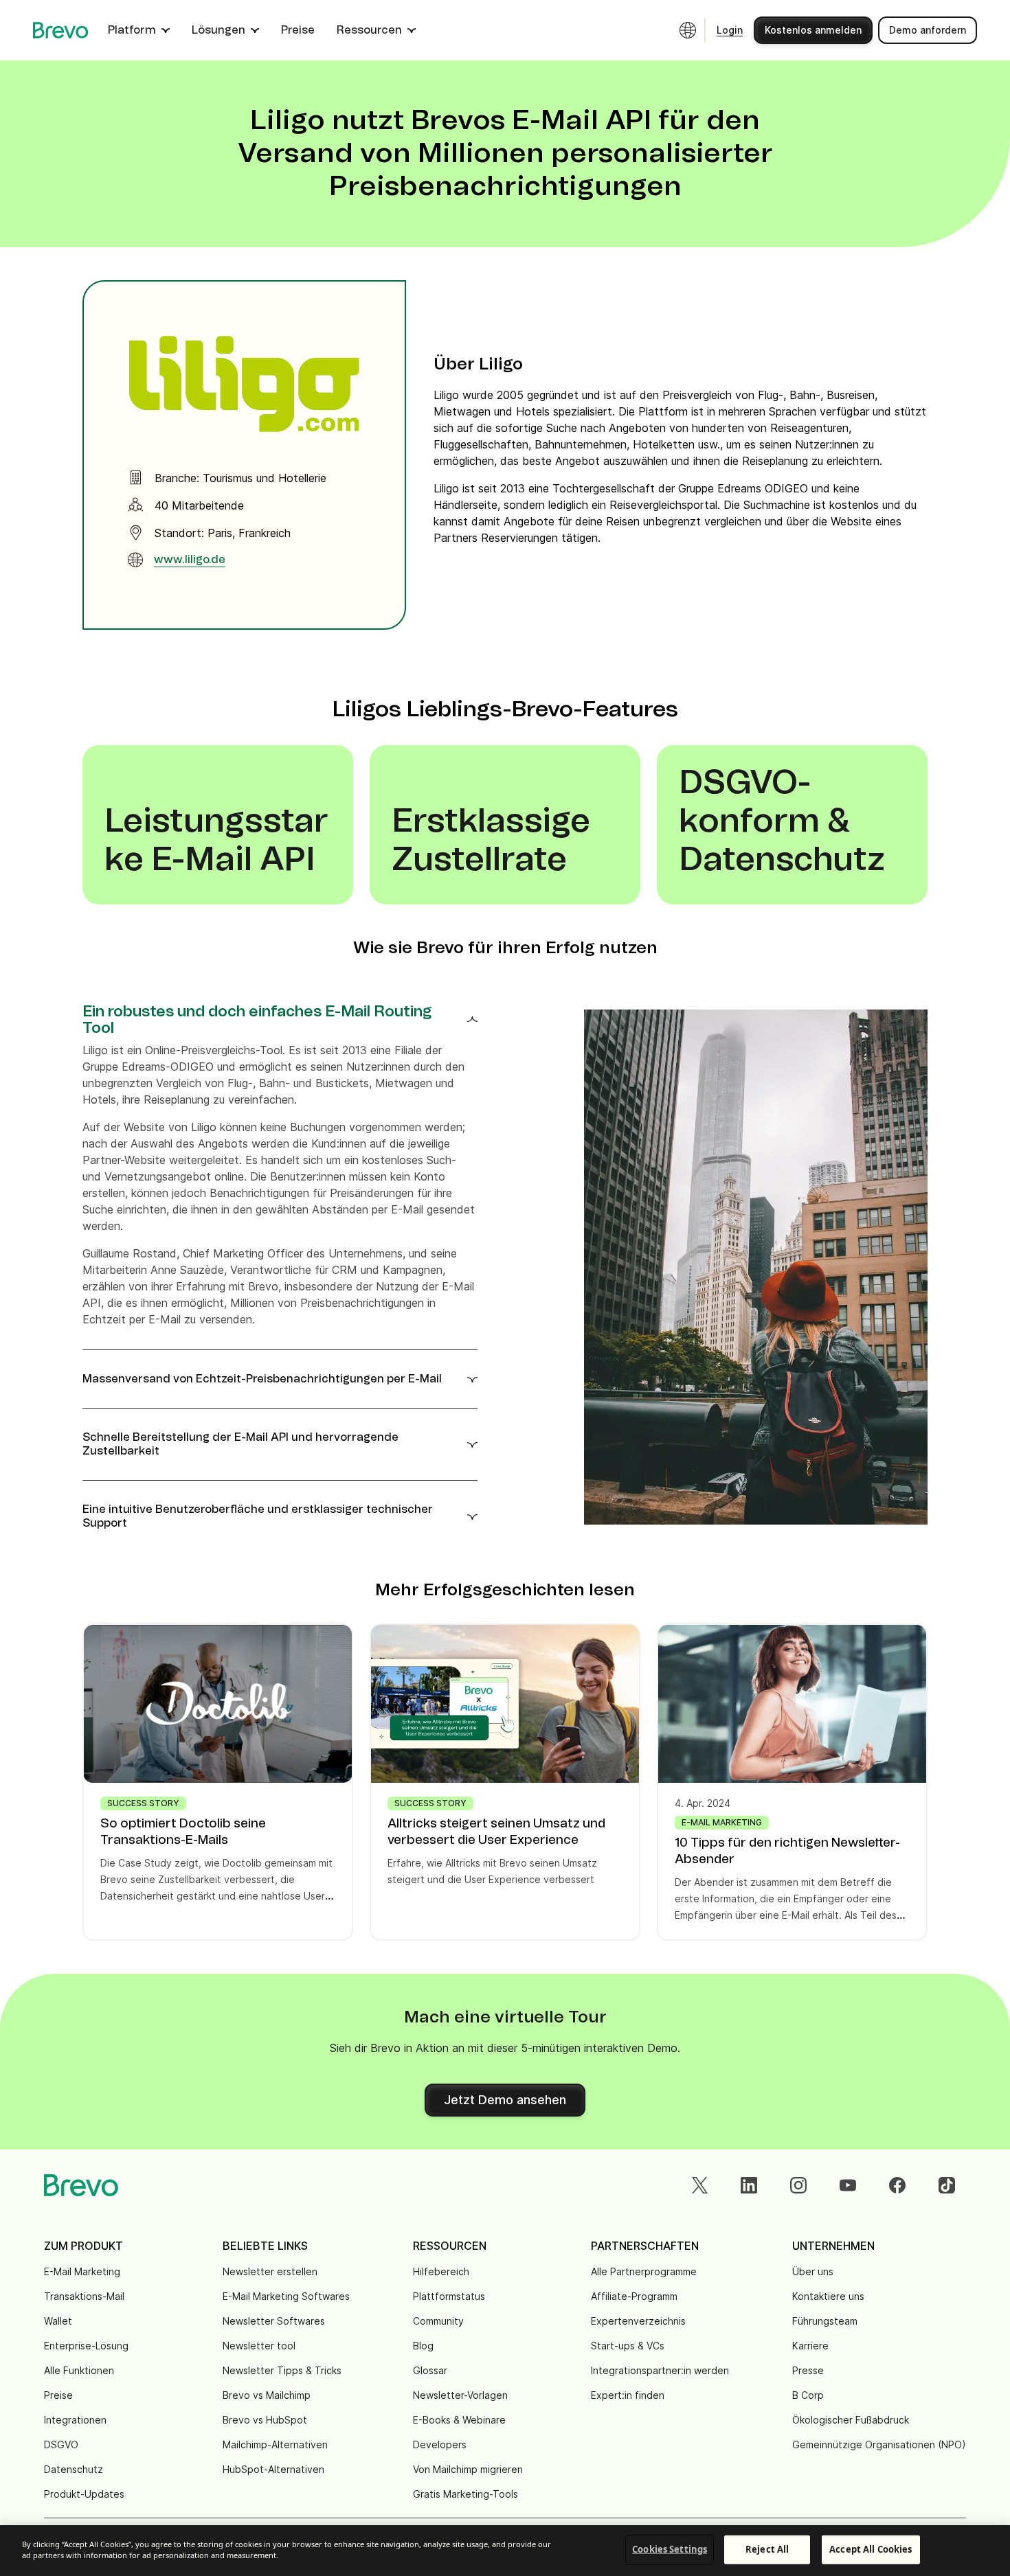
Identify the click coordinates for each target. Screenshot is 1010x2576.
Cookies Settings (670, 2549)
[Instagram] (798, 2185)
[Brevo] (61, 30)
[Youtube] (848, 2185)
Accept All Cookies (871, 2549)
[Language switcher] (688, 30)
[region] (505, 2551)
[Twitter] (699, 2185)
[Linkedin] (749, 2185)
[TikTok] (947, 2185)
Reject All (767, 2549)
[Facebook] (897, 2185)
